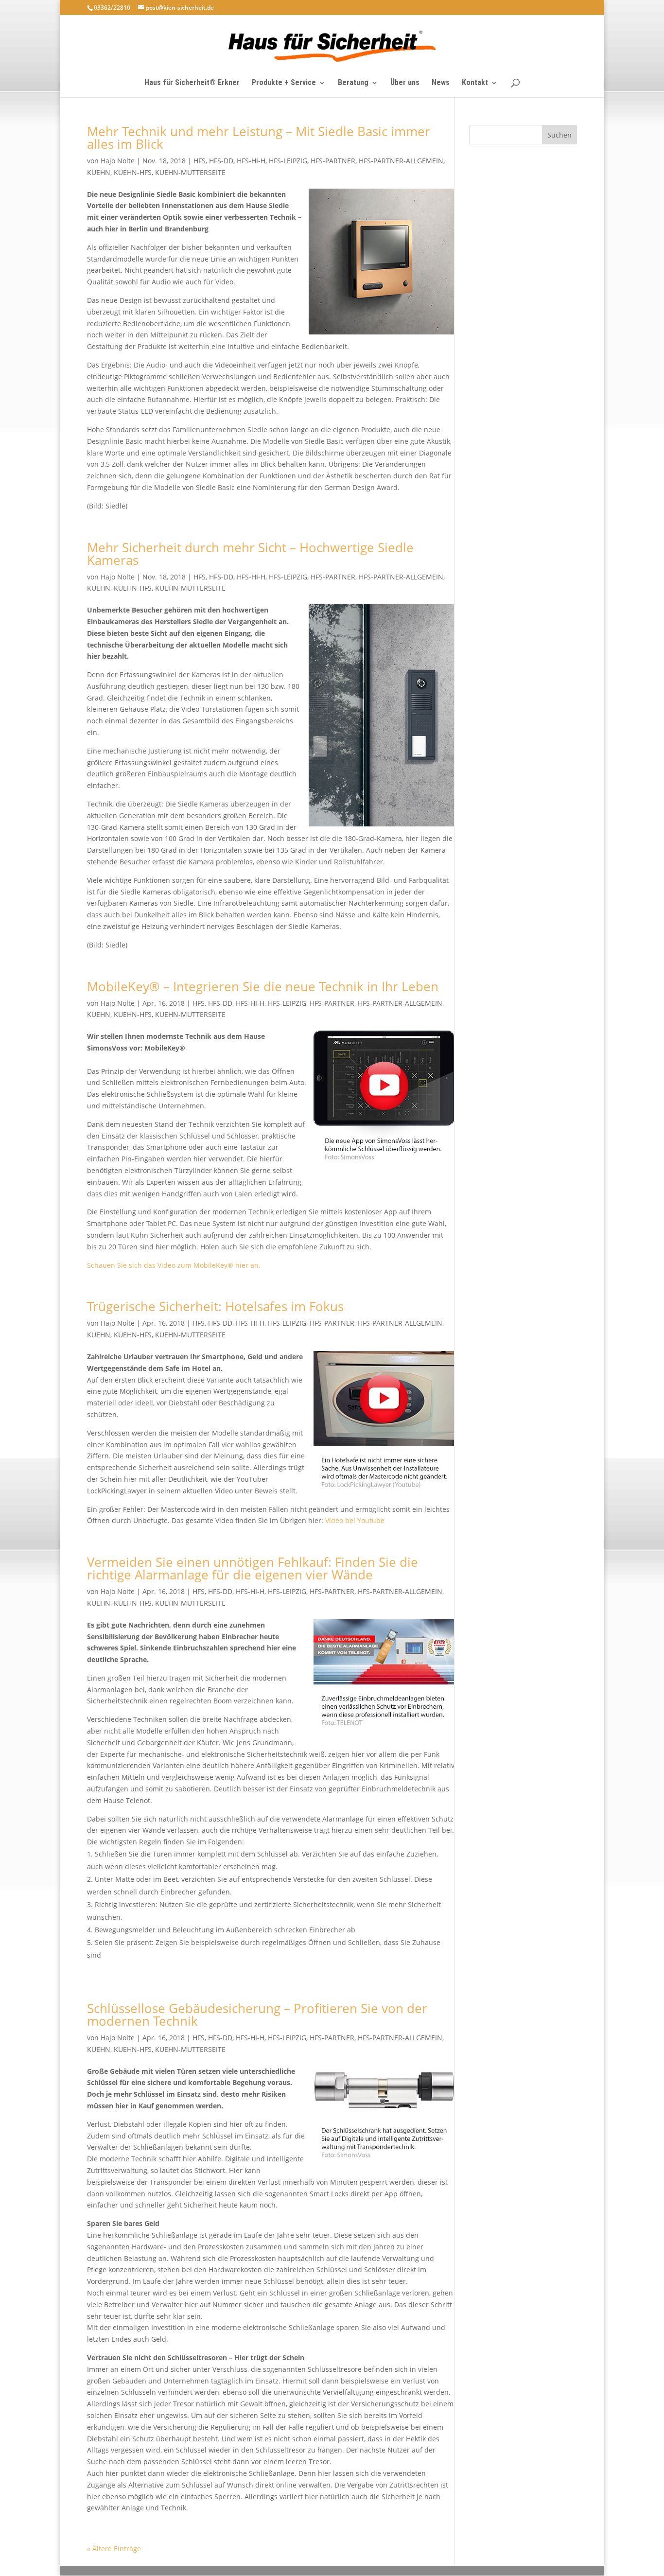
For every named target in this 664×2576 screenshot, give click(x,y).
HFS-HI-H (251, 161)
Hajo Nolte (118, 161)
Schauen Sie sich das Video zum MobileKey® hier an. (174, 1265)
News (441, 83)
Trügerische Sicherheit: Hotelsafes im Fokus (215, 1306)
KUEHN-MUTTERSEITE (190, 172)
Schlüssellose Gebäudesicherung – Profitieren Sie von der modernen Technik (257, 2015)
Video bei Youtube (355, 1520)
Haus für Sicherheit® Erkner (192, 83)
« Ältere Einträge (114, 2549)
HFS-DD (221, 161)
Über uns (405, 83)
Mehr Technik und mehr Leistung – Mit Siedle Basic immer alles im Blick (259, 138)
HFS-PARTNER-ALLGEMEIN (401, 161)
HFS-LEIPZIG (288, 161)
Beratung (353, 83)
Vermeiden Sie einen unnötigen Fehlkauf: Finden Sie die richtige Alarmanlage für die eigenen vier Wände (253, 1568)
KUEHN (99, 172)
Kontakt (475, 83)
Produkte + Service (284, 83)
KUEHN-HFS (133, 172)
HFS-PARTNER (333, 161)
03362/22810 (112, 8)
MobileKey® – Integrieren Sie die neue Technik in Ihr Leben (263, 986)
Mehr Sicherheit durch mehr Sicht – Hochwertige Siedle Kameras (250, 554)
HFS (200, 161)
